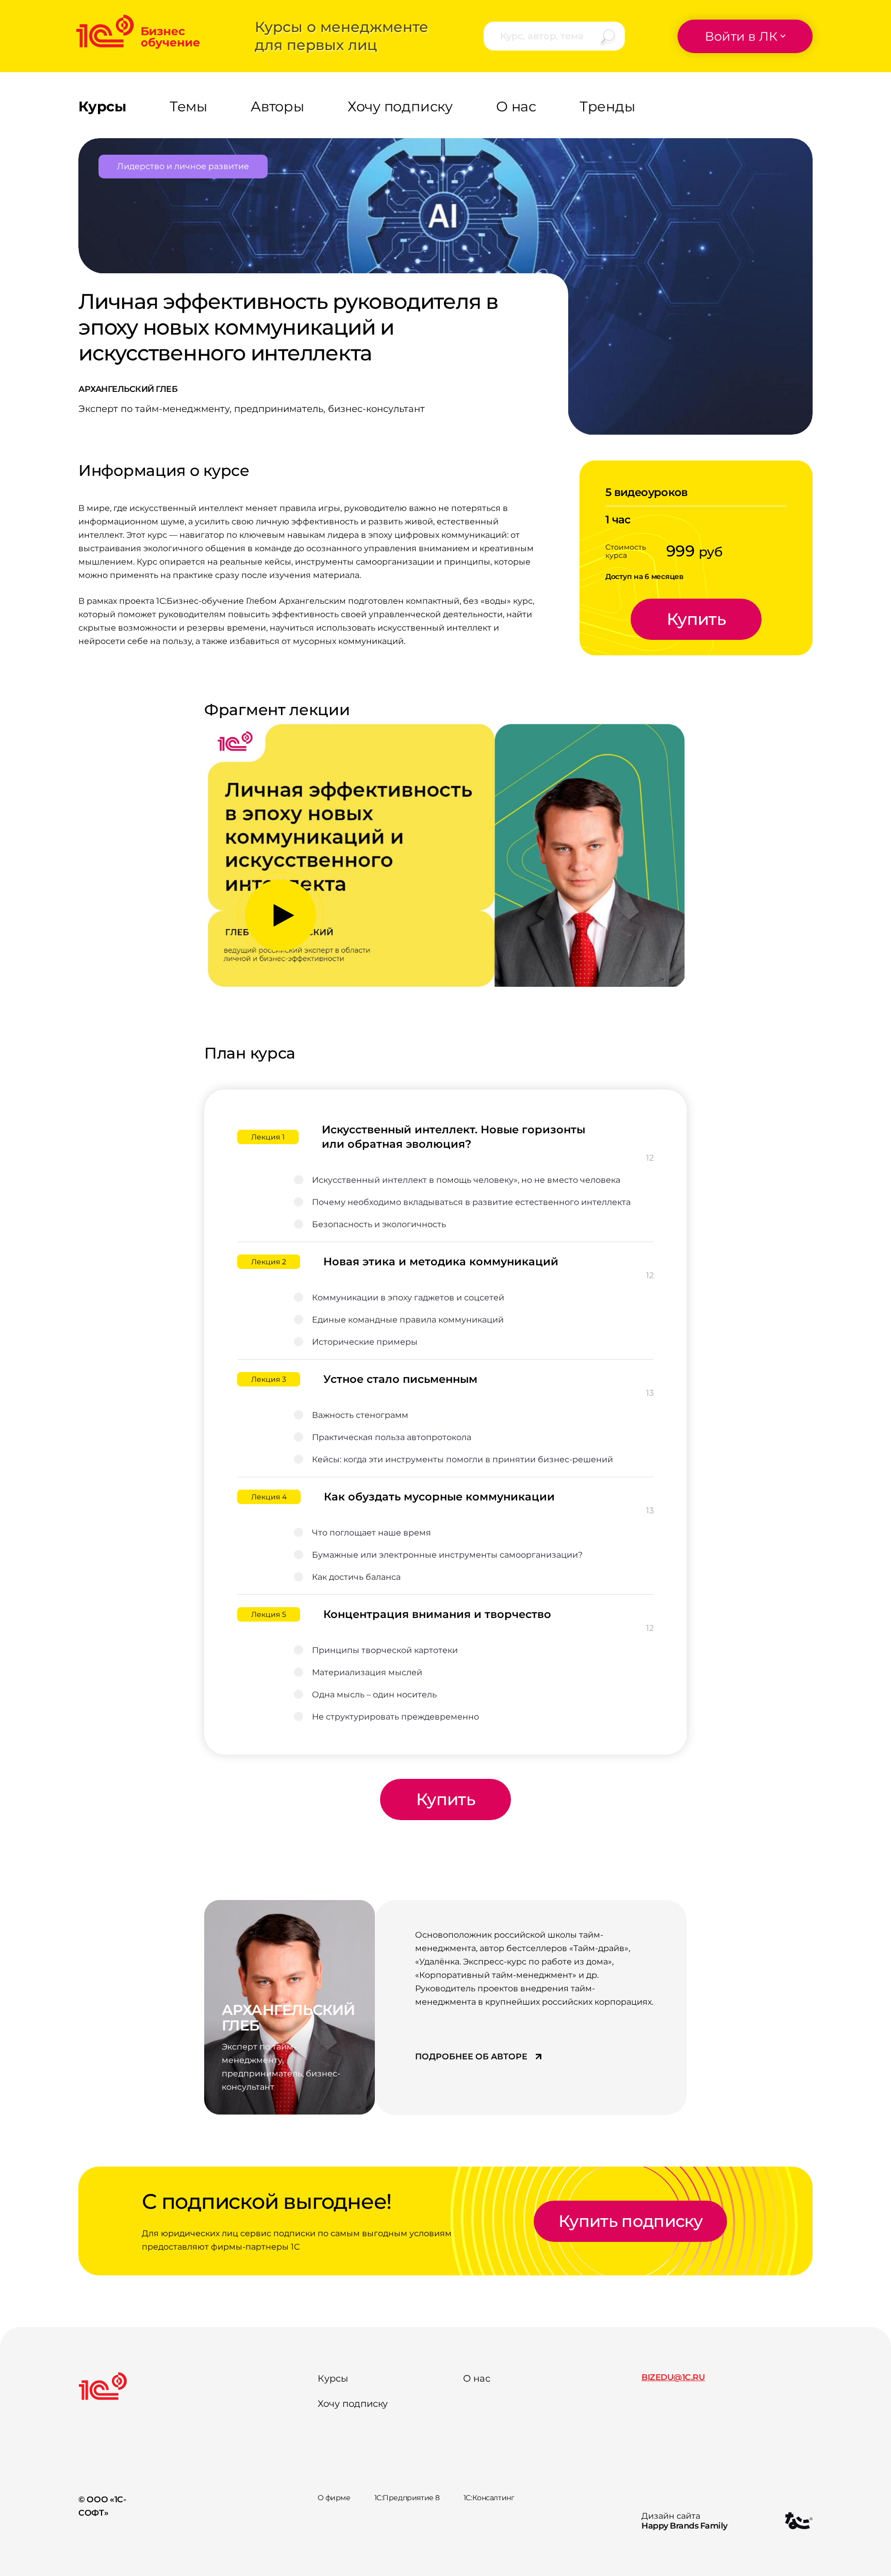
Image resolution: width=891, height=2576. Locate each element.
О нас (477, 2379)
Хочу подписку (353, 2404)
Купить (696, 619)
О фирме (334, 2498)
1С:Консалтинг (489, 2498)
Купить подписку (630, 2221)
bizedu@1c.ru (673, 2377)
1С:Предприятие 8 (407, 2498)
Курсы (333, 2379)
